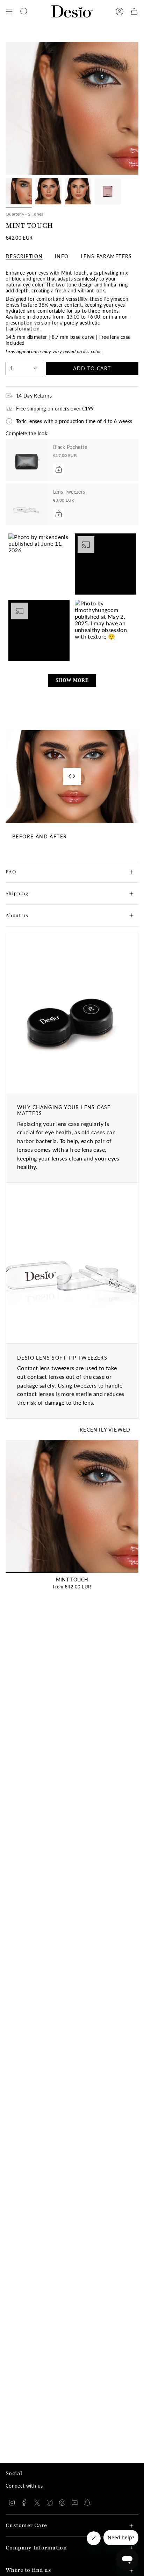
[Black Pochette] (27, 460)
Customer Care (26, 2526)
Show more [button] (72, 680)
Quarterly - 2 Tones (24, 214)
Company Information (36, 2548)
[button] (39, 564)
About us (17, 915)
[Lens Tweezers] (27, 504)
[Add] (59, 469)
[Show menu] (9, 12)
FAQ (11, 872)
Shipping (17, 893)
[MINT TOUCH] (72, 1506)
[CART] (134, 12)
